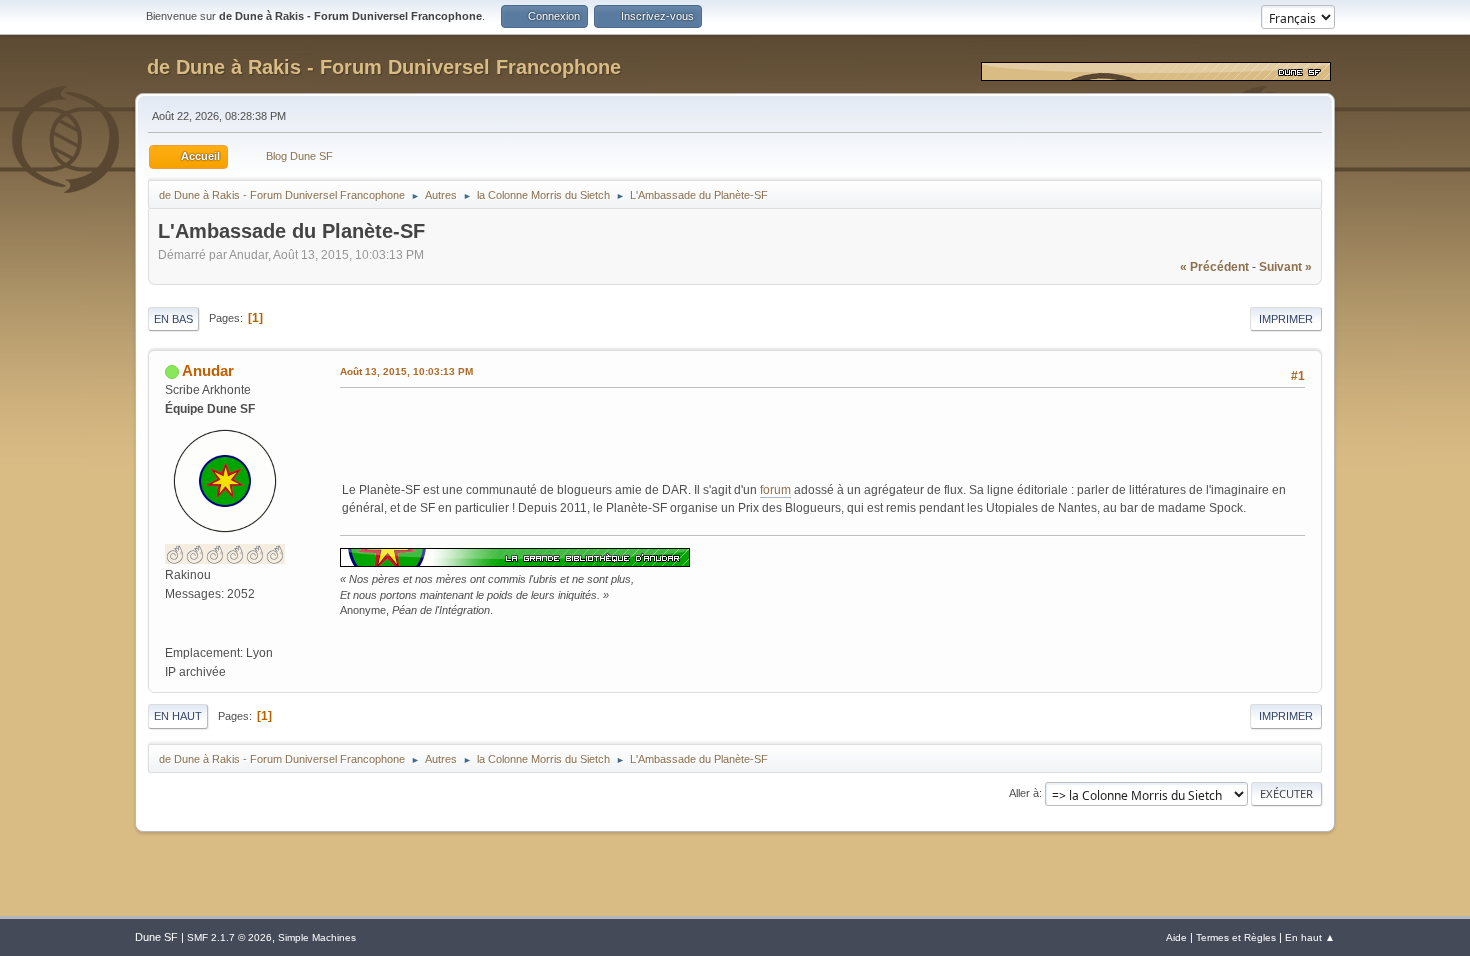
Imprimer (1286, 319)
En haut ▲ (1310, 937)
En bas (173, 319)
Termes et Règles (1236, 937)
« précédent (1214, 267)
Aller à (1024, 793)
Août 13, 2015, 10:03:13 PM (406, 371)
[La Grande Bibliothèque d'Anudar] (173, 633)
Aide (1176, 937)
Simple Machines (317, 937)
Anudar (208, 370)
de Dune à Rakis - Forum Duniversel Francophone (384, 67)
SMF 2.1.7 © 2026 (229, 937)
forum (775, 490)
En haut (178, 716)
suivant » (1285, 267)
